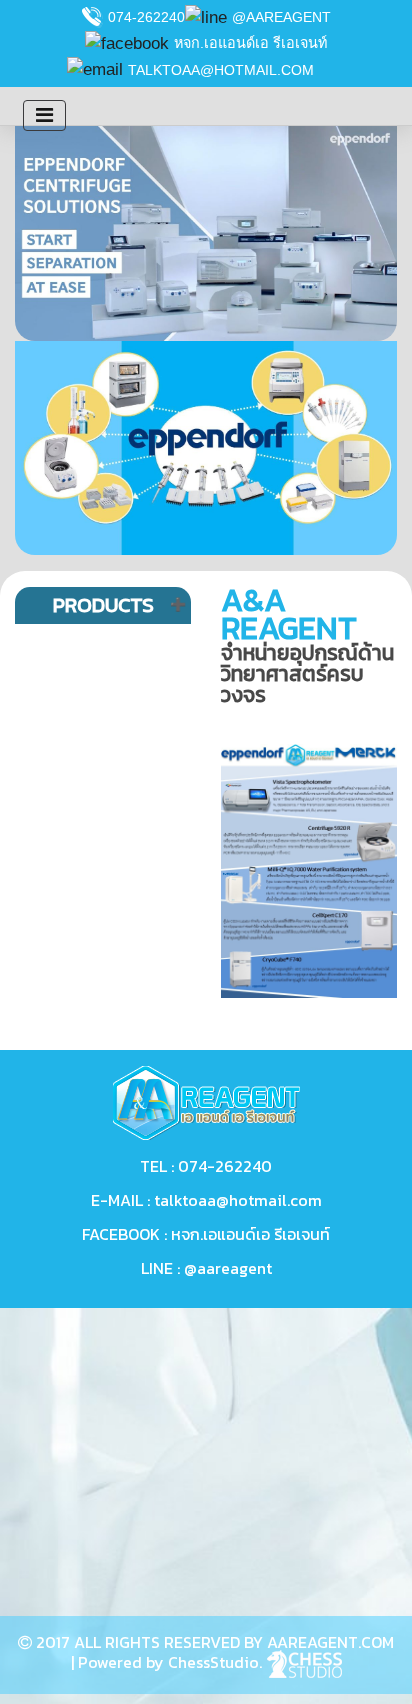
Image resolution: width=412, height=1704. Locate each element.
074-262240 (146, 17)
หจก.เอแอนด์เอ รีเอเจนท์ (250, 43)
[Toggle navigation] (44, 115)
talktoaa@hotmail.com (221, 70)
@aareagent (281, 17)
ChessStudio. (217, 1662)
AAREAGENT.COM (330, 1642)
